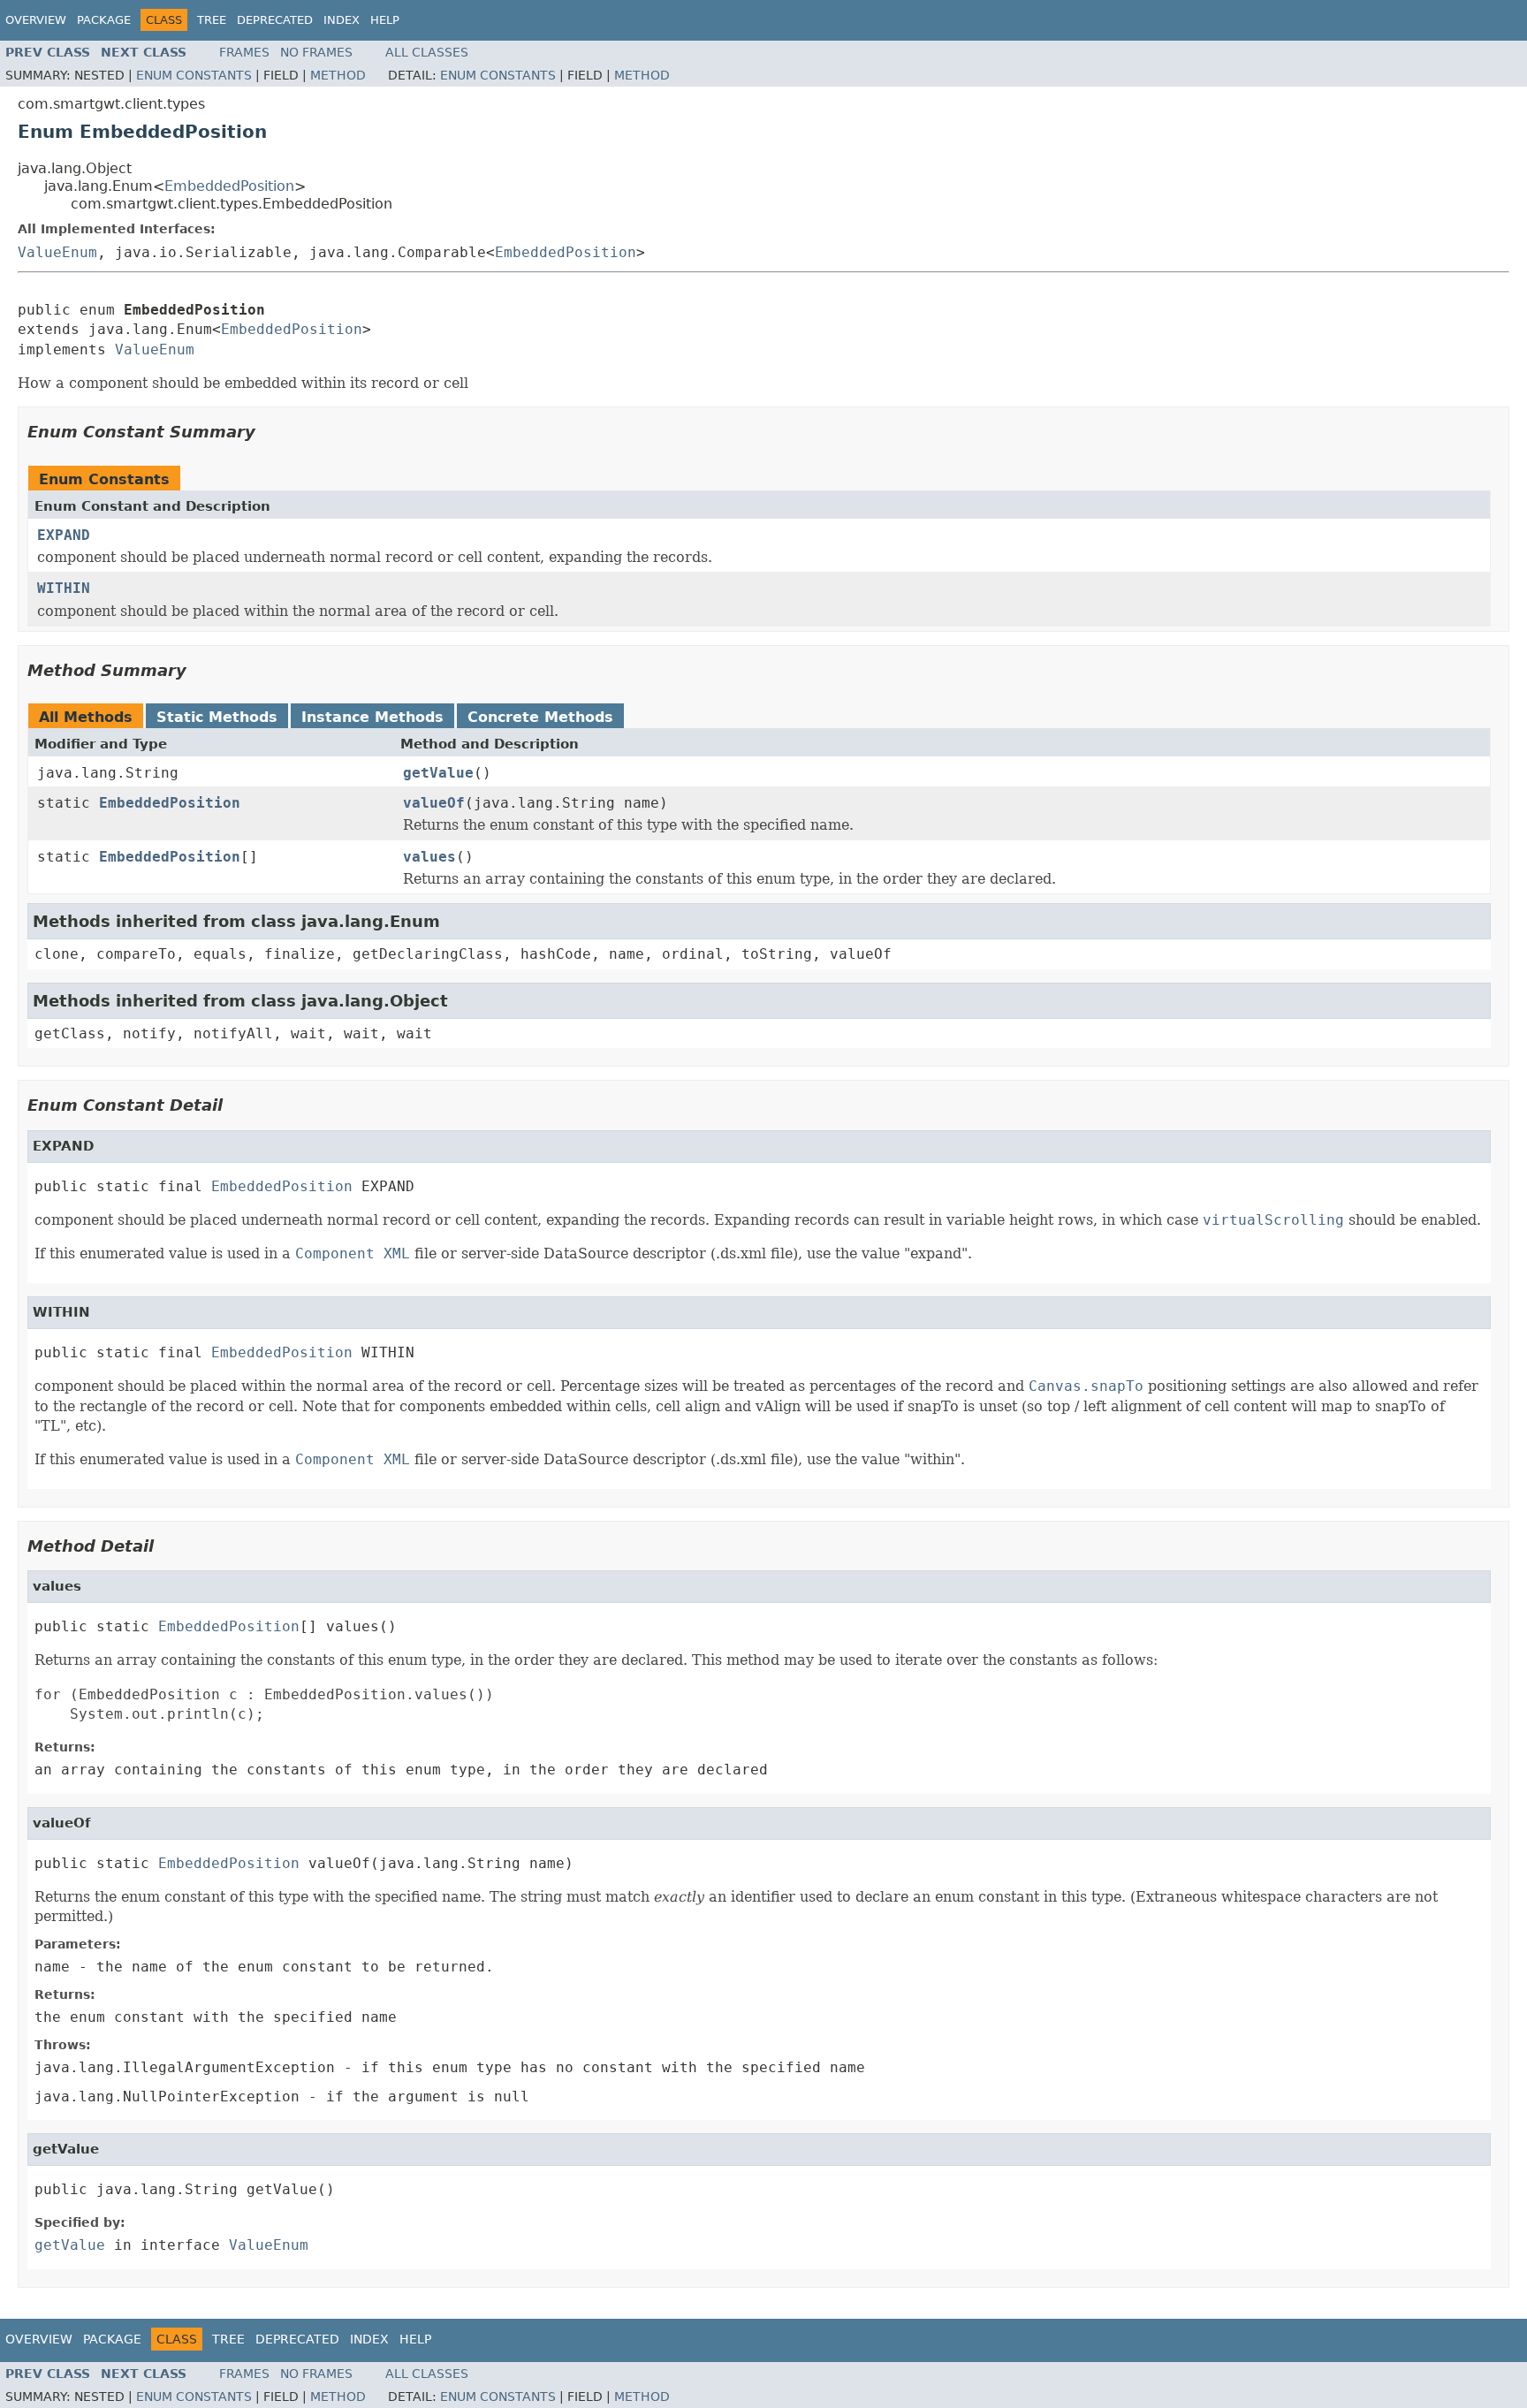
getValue (438, 773)
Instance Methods (372, 717)
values (429, 857)
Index (342, 20)
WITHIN (64, 588)
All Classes (427, 52)
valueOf (434, 803)
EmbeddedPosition (229, 186)
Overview (36, 20)
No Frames (316, 52)
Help (385, 20)
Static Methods (217, 717)
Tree (212, 20)
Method (338, 75)
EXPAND (64, 535)
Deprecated (275, 20)
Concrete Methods (540, 717)
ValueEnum (57, 252)
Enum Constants (194, 75)
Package (104, 20)
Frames (244, 52)
